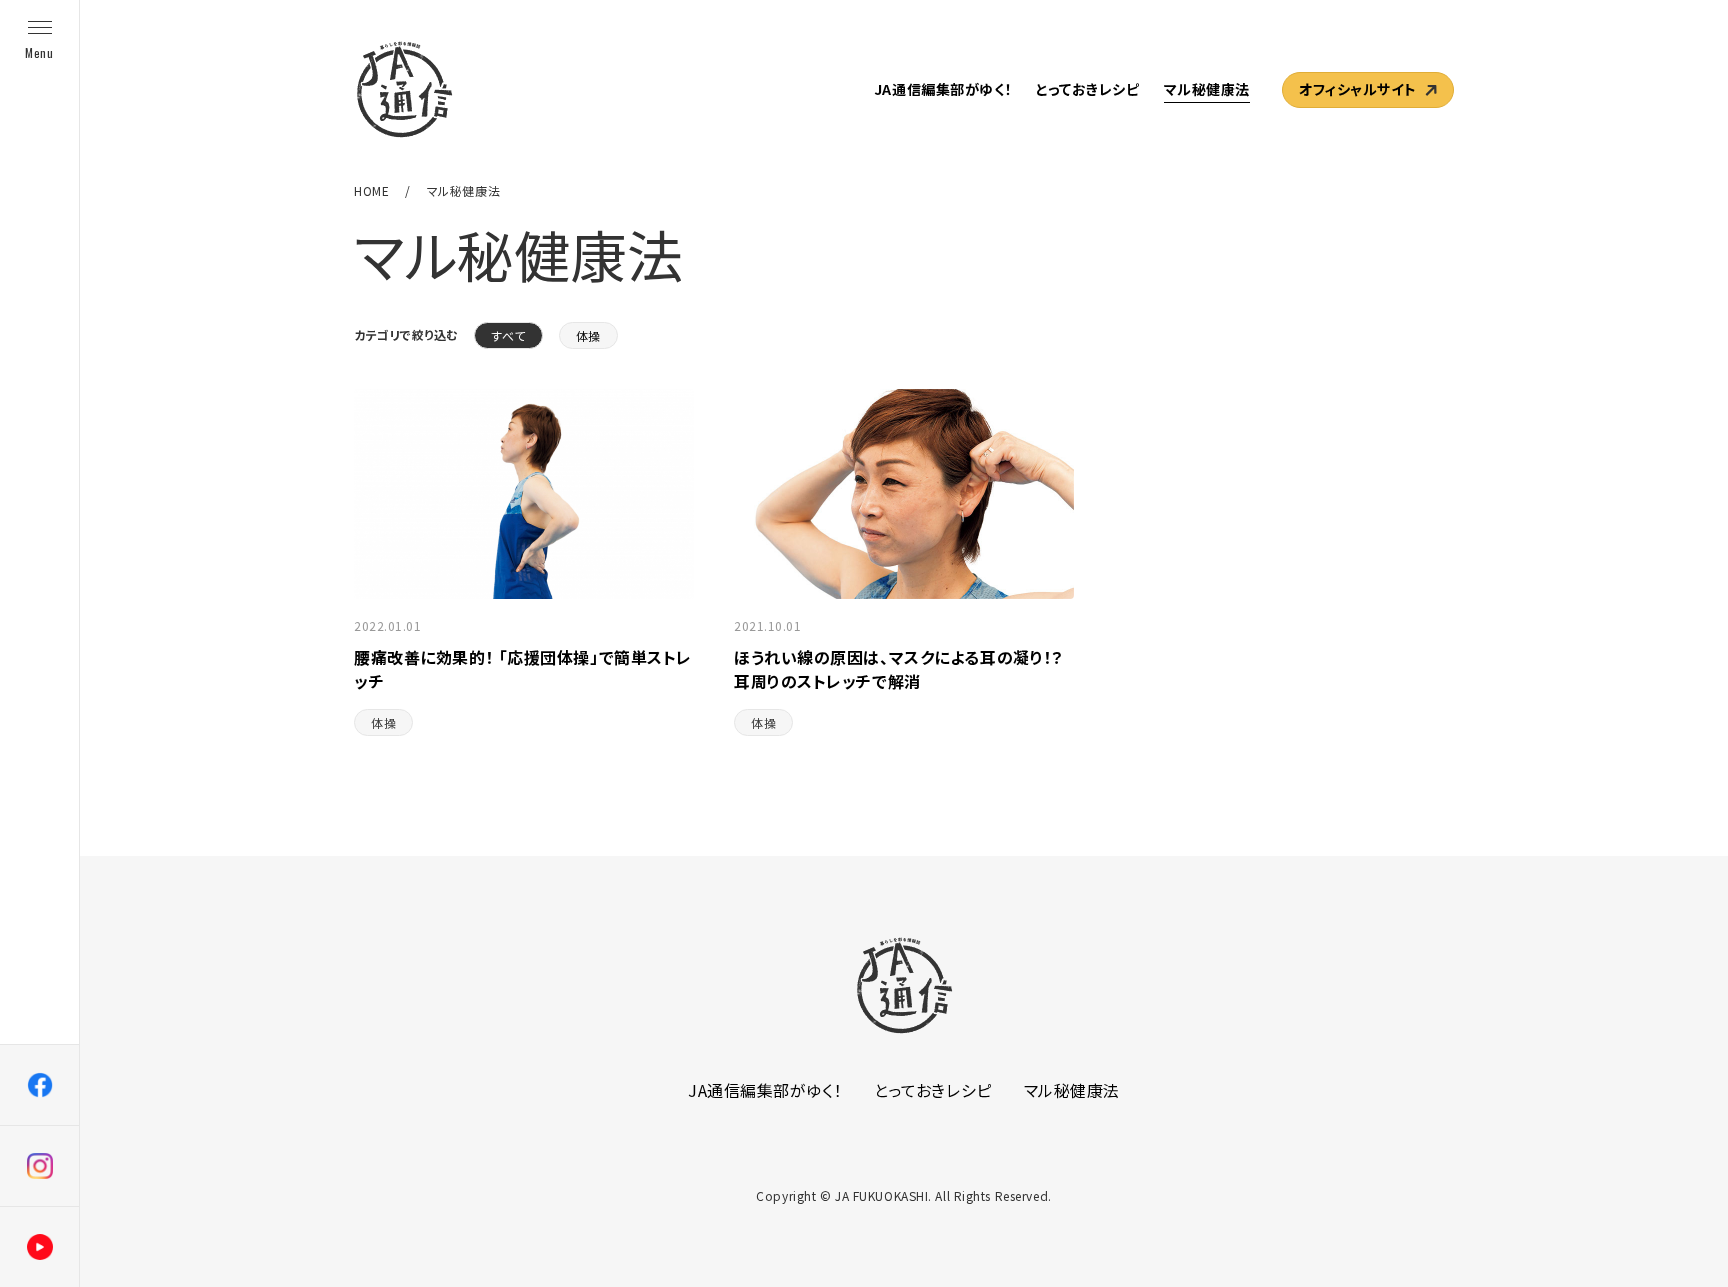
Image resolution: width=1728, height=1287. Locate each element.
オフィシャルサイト (1358, 89)
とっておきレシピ (1087, 89)
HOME (371, 190)
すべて (508, 335)
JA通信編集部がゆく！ (943, 89)
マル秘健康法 (1207, 89)
